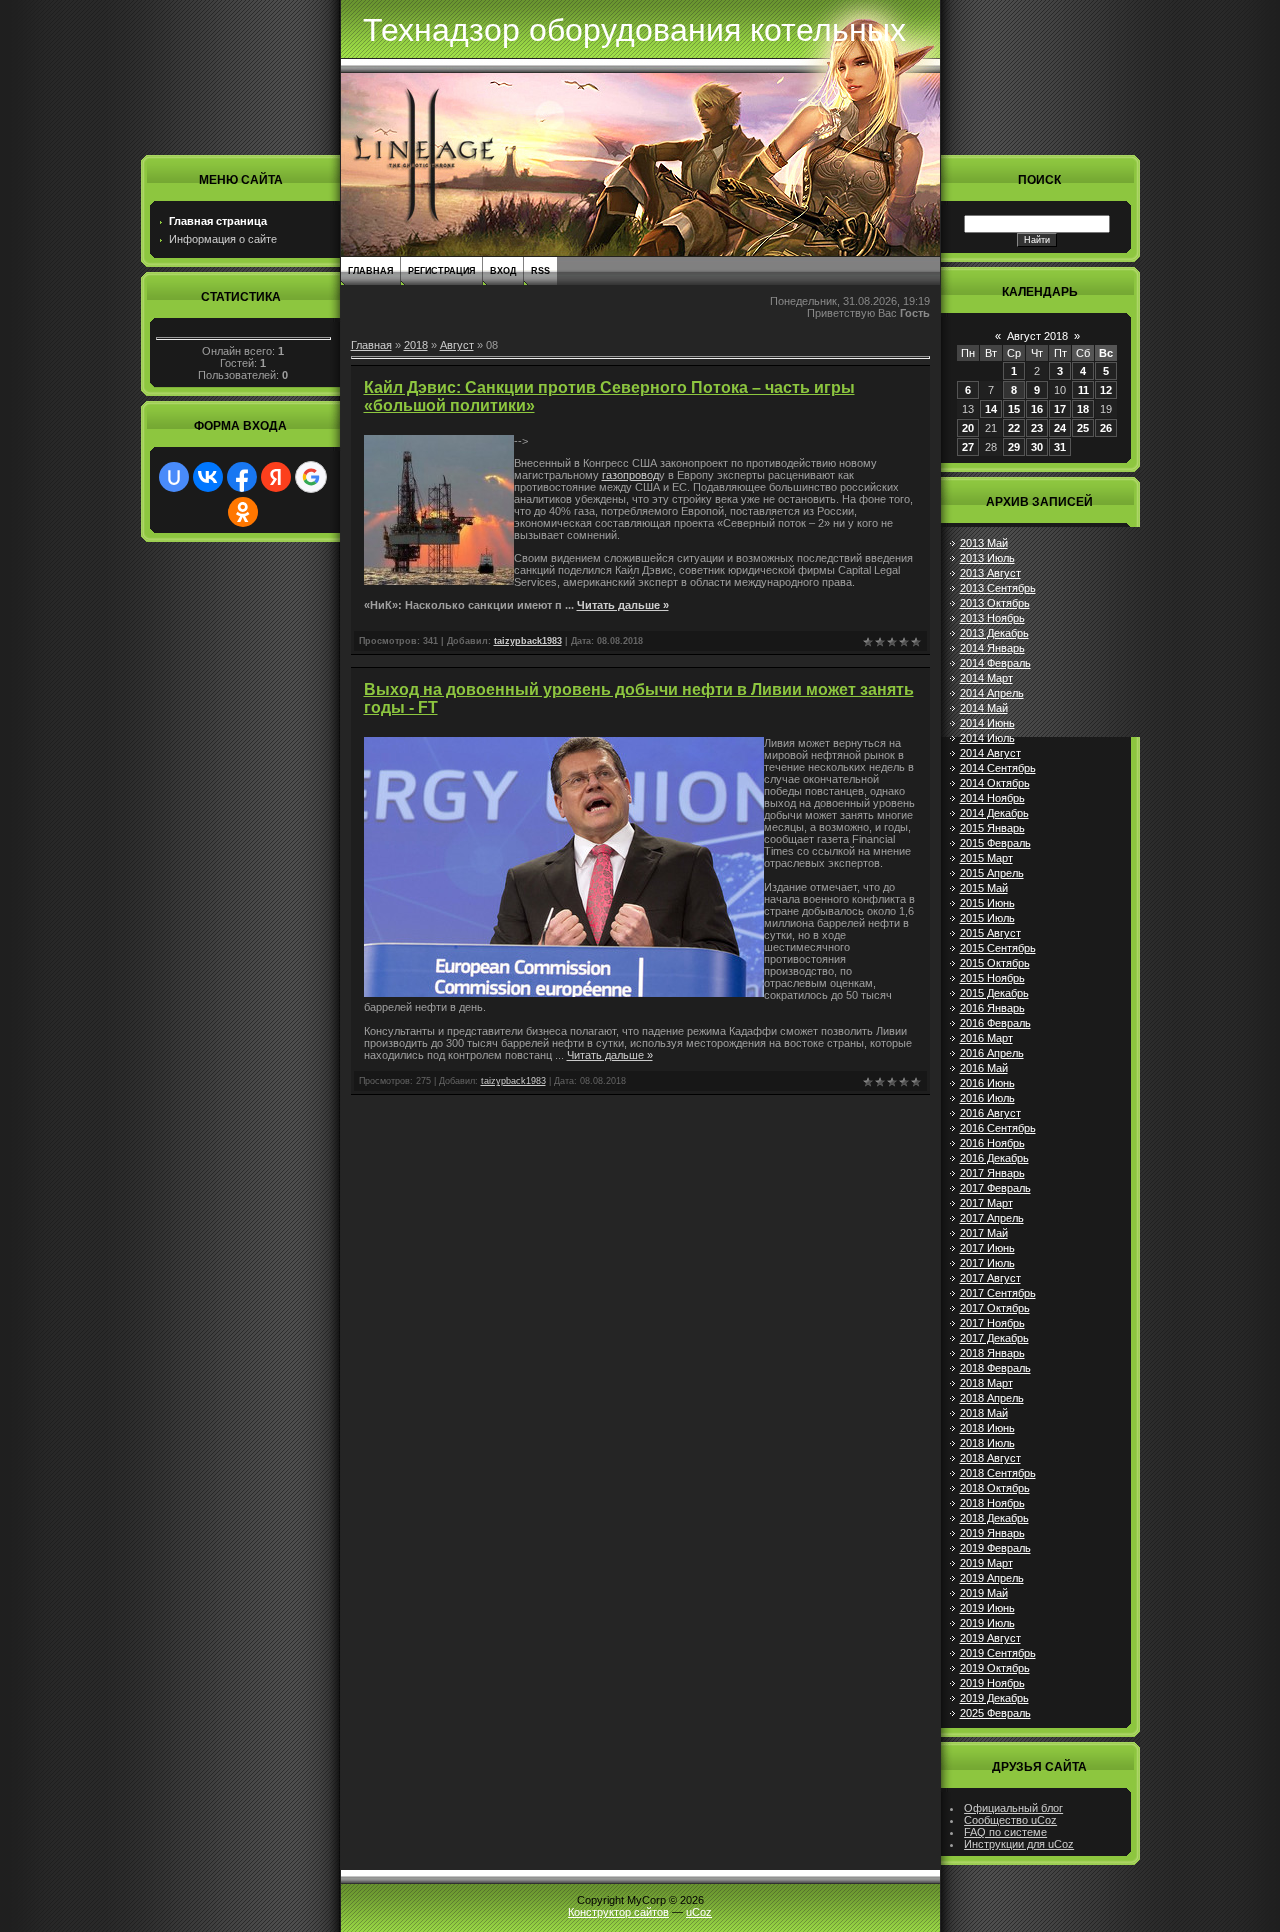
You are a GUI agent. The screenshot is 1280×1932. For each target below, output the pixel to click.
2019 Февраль (995, 1548)
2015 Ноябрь (992, 978)
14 (991, 409)
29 (1014, 447)
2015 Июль (987, 918)
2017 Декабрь (994, 1338)
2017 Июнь (987, 1248)
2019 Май (984, 1593)
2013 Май (984, 543)
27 (968, 447)
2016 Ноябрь (992, 1143)
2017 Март (986, 1203)
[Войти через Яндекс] (276, 477)
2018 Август (990, 1458)
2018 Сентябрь (998, 1473)
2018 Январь (992, 1353)
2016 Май (984, 1068)
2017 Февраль (995, 1188)
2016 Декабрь (994, 1158)
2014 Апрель (992, 693)
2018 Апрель (992, 1398)
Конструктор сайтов (618, 1912)
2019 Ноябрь (992, 1683)
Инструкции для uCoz (1019, 1844)
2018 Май (984, 1413)
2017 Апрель (992, 1218)
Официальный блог (1013, 1808)
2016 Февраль (995, 1023)
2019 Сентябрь (998, 1653)
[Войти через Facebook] (242, 477)
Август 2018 (1037, 336)
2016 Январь (992, 1008)
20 (968, 428)
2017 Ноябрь (992, 1323)
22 (1014, 428)
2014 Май (984, 708)
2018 (416, 345)
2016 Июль (987, 1098)
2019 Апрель (992, 1578)
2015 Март (986, 858)
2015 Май (984, 888)
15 (1014, 409)
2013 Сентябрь (998, 588)
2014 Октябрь (995, 783)
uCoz (699, 1912)
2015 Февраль (995, 843)
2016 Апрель (992, 1053)
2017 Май (984, 1233)
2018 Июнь (987, 1428)
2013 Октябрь (995, 603)
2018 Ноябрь (992, 1503)
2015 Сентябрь (998, 948)
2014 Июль (987, 738)
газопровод (630, 475)
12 (1106, 390)
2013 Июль (987, 558)
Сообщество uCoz (1010, 1820)
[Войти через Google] (311, 477)
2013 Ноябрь (992, 618)
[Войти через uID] (174, 477)
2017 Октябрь (995, 1308)
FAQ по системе (1005, 1832)
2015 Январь (992, 828)
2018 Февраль (995, 1368)
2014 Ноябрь (992, 798)
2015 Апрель (992, 873)
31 (1060, 447)
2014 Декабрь (994, 813)
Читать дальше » (623, 605)
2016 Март (986, 1038)
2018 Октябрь (995, 1488)
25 (1083, 428)
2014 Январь (992, 648)
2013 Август (990, 573)
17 (1060, 409)
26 (1106, 428)
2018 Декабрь (994, 1518)
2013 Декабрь (994, 633)
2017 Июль (987, 1263)
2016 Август (990, 1113)
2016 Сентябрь (998, 1128)
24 (1060, 428)
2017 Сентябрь (998, 1293)
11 (1083, 390)
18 (1083, 409)
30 (1037, 447)
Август (457, 345)
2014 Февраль (995, 663)
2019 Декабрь (994, 1698)
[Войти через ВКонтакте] (208, 477)
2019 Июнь (987, 1608)
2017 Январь (992, 1173)
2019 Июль (987, 1623)
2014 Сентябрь (998, 768)
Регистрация (441, 271)
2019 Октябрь (995, 1668)
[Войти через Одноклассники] (243, 512)
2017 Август (990, 1278)
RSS (540, 271)
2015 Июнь (987, 903)
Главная (370, 271)
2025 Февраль (995, 1713)
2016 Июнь (987, 1083)
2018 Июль (987, 1443)
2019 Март (986, 1563)
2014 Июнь (987, 723)
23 (1037, 428)
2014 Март (986, 678)
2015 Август (990, 933)
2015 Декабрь (994, 993)
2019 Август (990, 1638)
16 (1037, 409)
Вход (503, 271)
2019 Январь (992, 1533)
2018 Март (986, 1383)
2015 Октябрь (995, 963)
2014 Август (990, 753)
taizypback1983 (528, 641)
